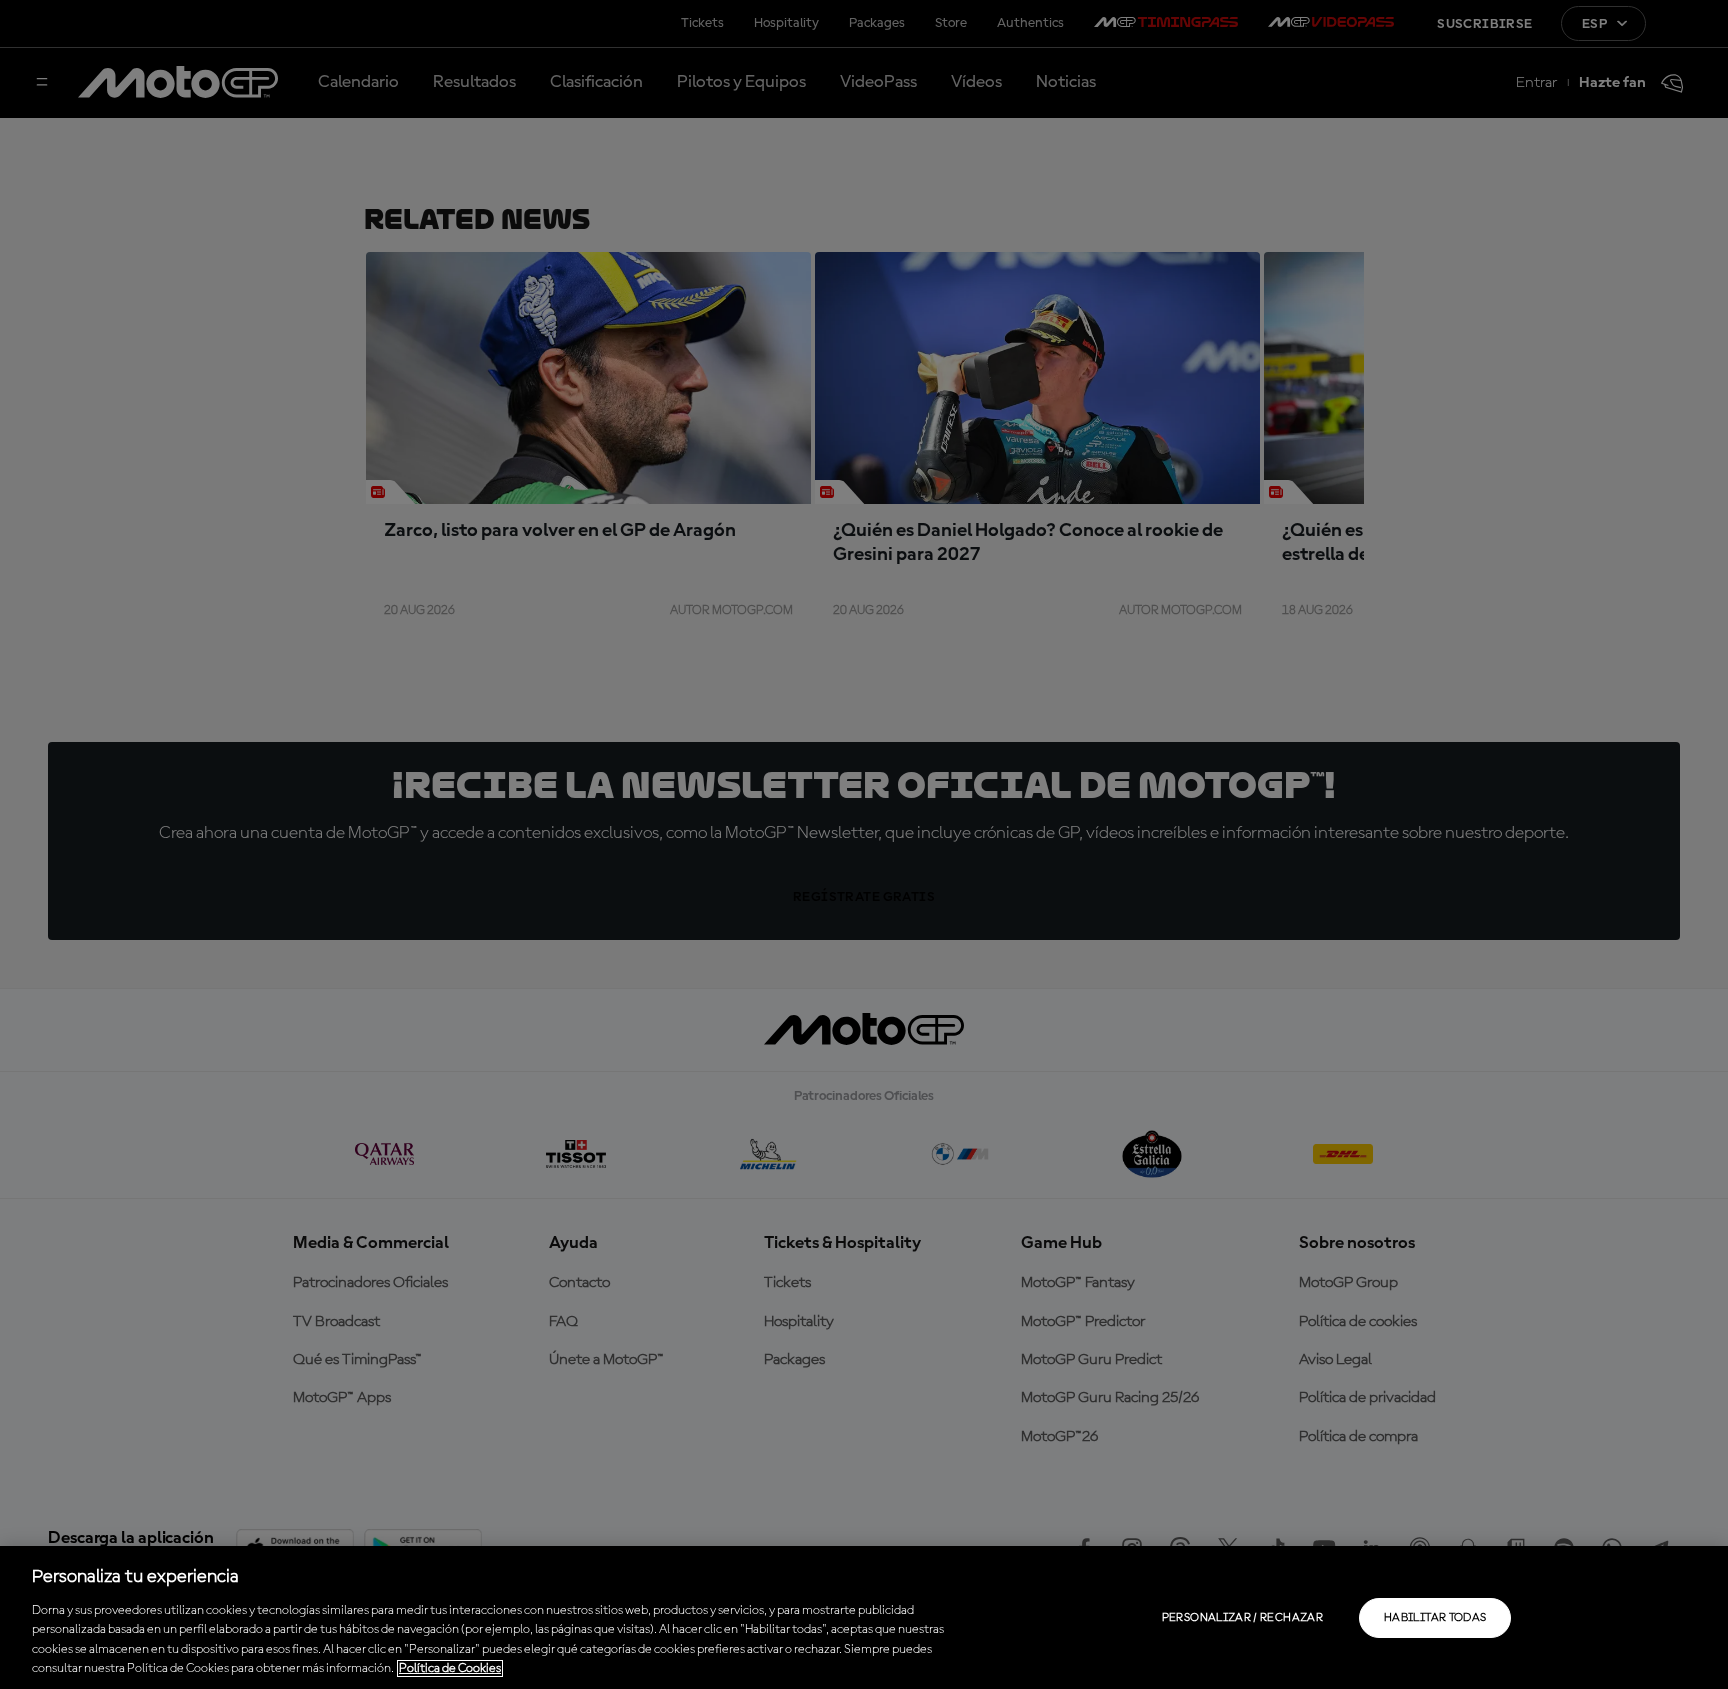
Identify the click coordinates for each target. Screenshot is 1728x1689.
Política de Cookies (450, 1668)
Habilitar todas (1435, 1618)
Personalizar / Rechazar (1242, 1618)
